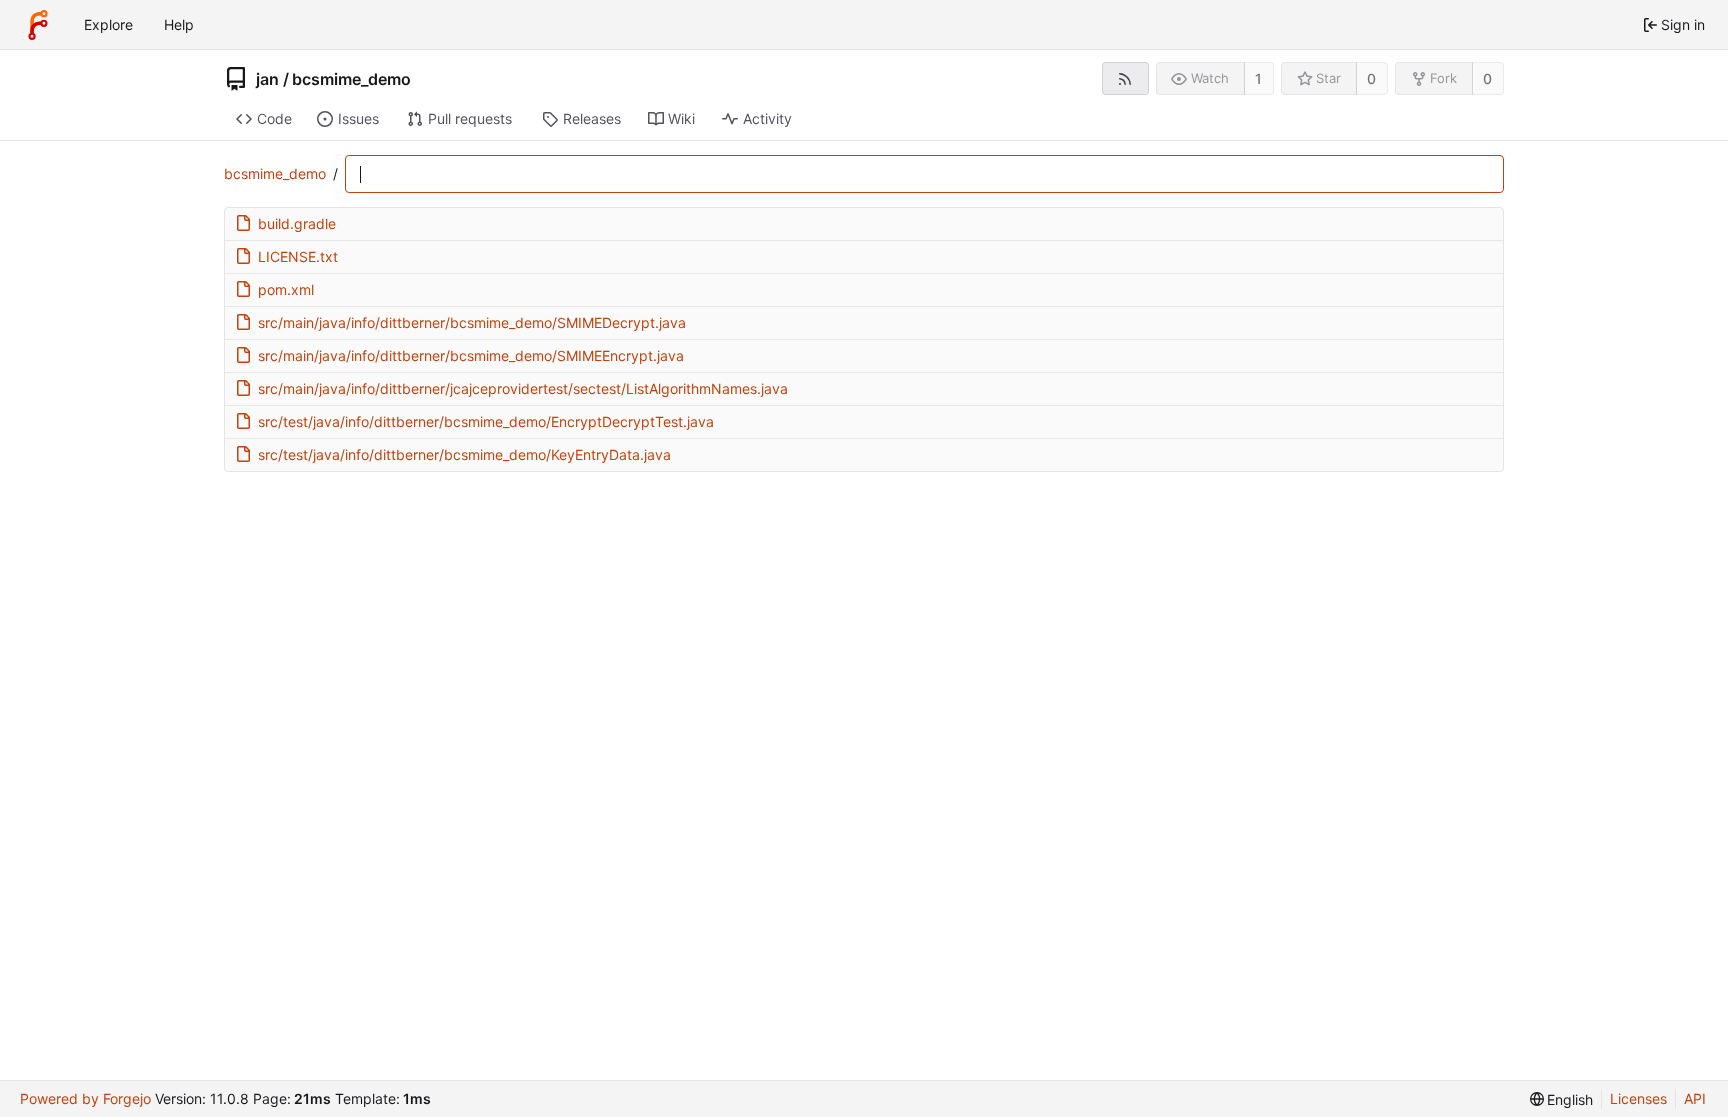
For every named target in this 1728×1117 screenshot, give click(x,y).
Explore (108, 24)
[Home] (38, 25)
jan (267, 79)
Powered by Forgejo (85, 1098)
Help (179, 24)
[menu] (1562, 1099)
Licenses (1638, 1098)
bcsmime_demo (351, 79)
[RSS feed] (1125, 78)
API (1695, 1098)
